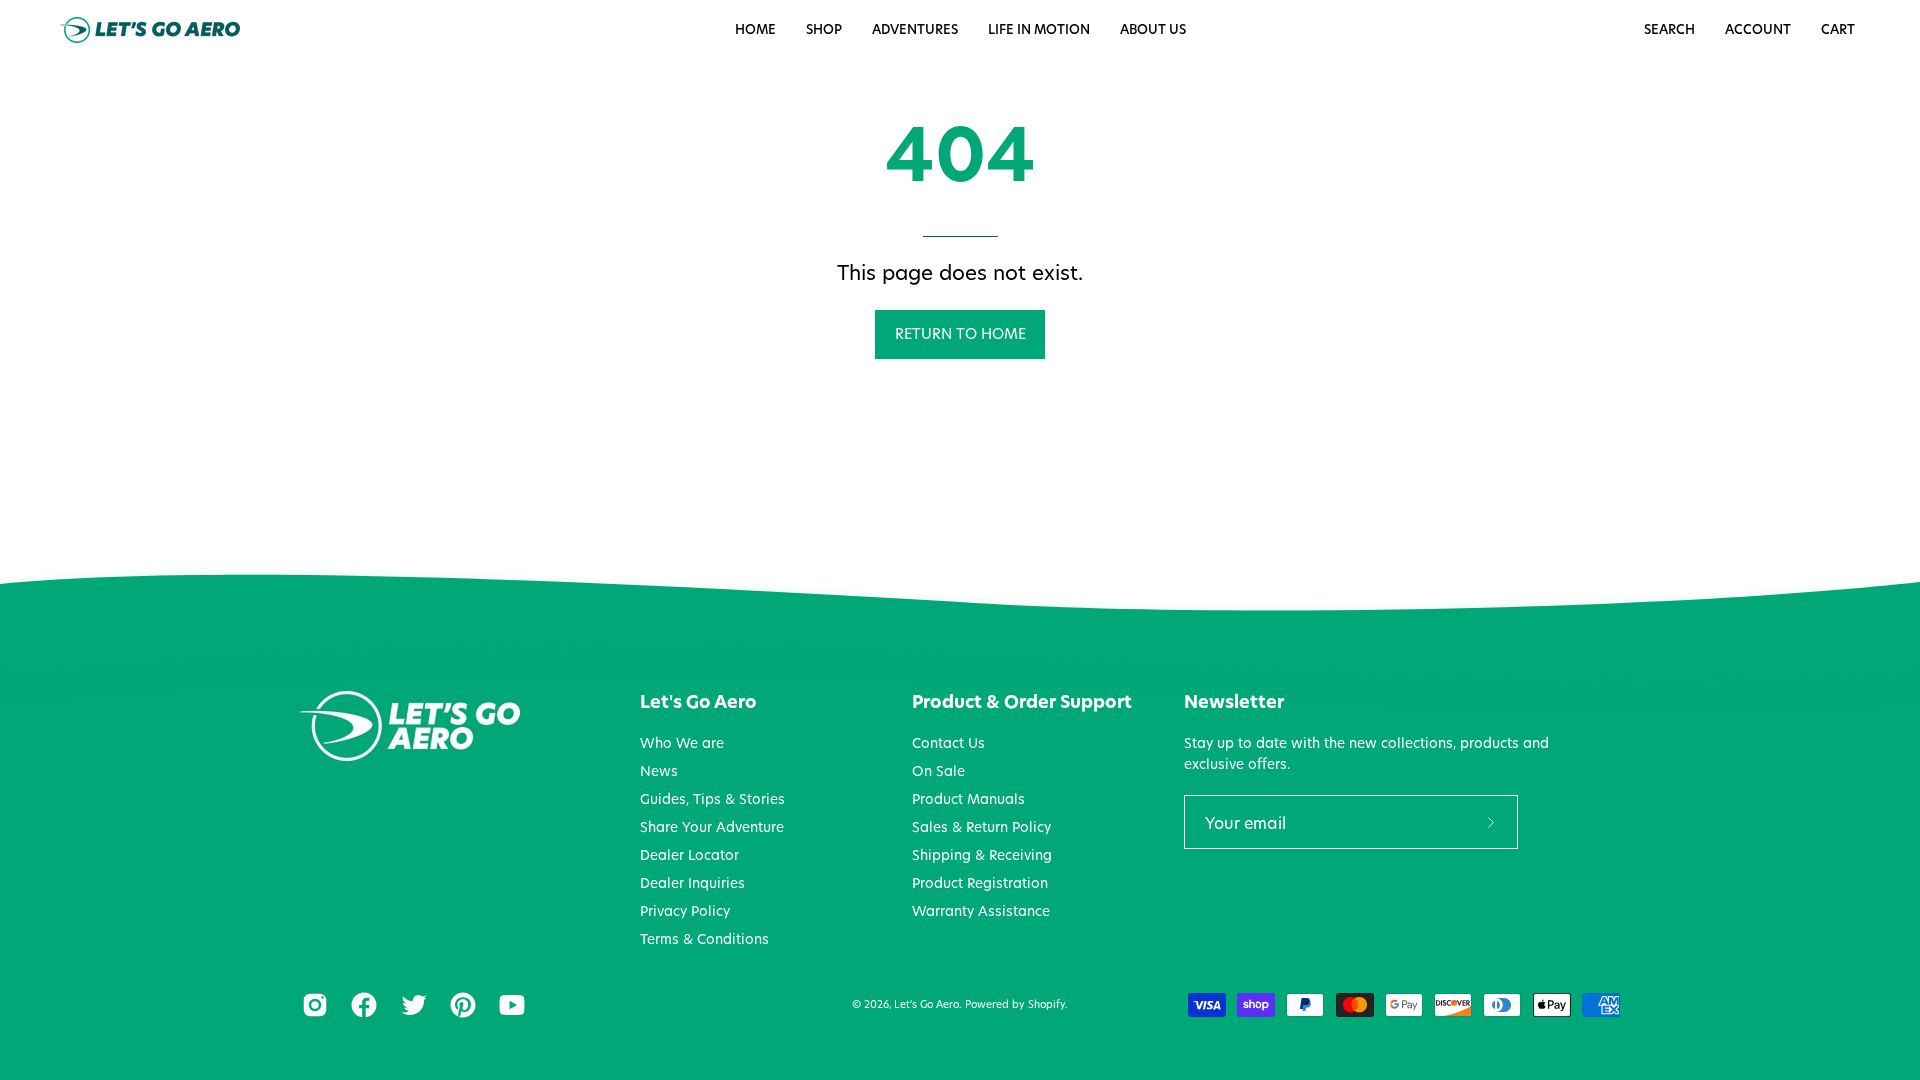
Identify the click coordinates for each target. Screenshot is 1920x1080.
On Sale (938, 771)
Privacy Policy (685, 911)
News (659, 771)
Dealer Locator (689, 855)
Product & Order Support (1022, 702)
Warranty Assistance (981, 911)
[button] (1039, 30)
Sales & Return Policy (981, 827)
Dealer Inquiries (692, 883)
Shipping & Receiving (982, 855)
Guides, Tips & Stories (712, 799)
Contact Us (948, 743)
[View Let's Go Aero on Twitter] (410, 1005)
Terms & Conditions (704, 939)
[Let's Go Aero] (150, 30)
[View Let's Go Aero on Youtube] (508, 1005)
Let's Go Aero (698, 702)
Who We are (682, 743)
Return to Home (960, 333)
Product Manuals (968, 799)
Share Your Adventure (712, 827)
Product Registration (980, 883)
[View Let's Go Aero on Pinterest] (459, 1005)
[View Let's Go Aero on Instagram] (311, 1005)
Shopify (1046, 1004)
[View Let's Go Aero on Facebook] (360, 1005)
